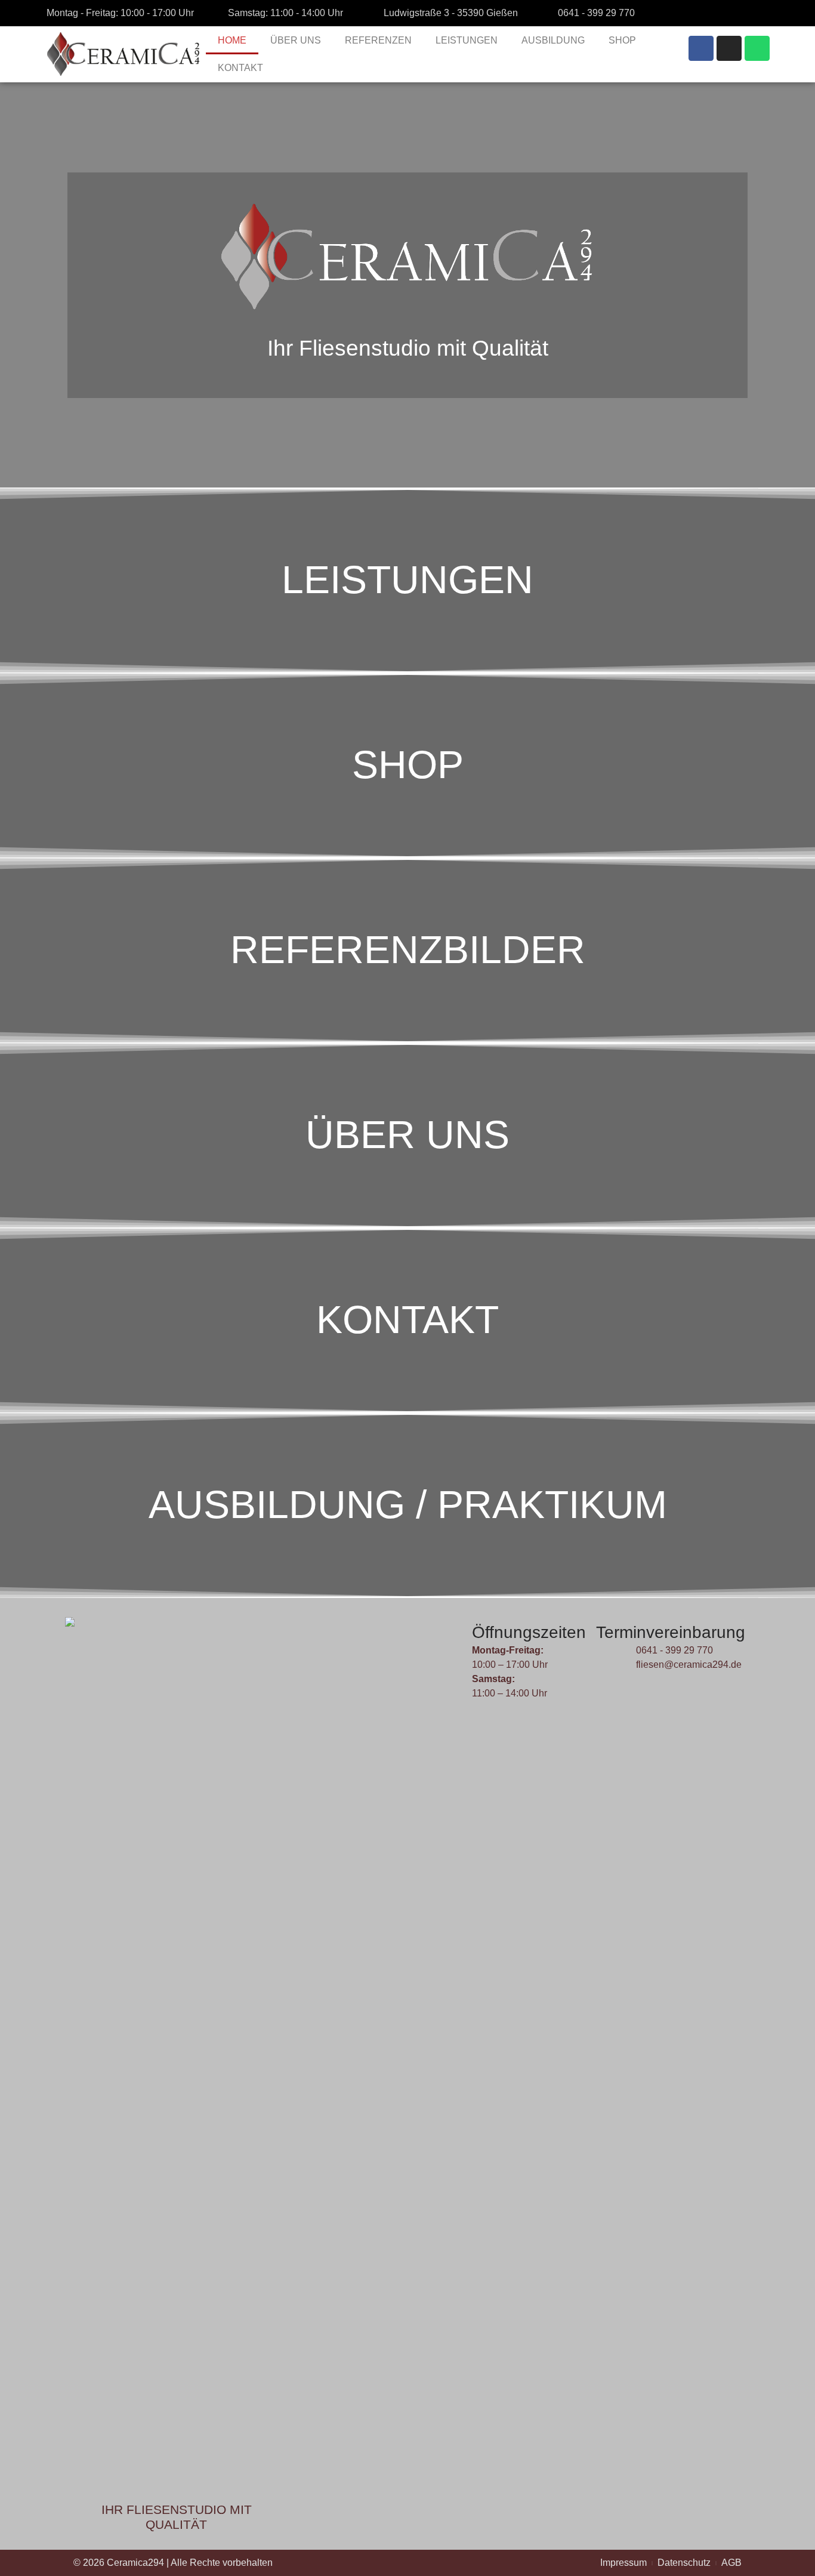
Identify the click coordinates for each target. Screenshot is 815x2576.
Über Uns (296, 40)
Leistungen (467, 40)
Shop (622, 40)
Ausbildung (553, 40)
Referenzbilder (408, 949)
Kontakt (240, 68)
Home (232, 40)
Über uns (407, 1134)
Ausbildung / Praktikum (408, 1504)
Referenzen (378, 40)
